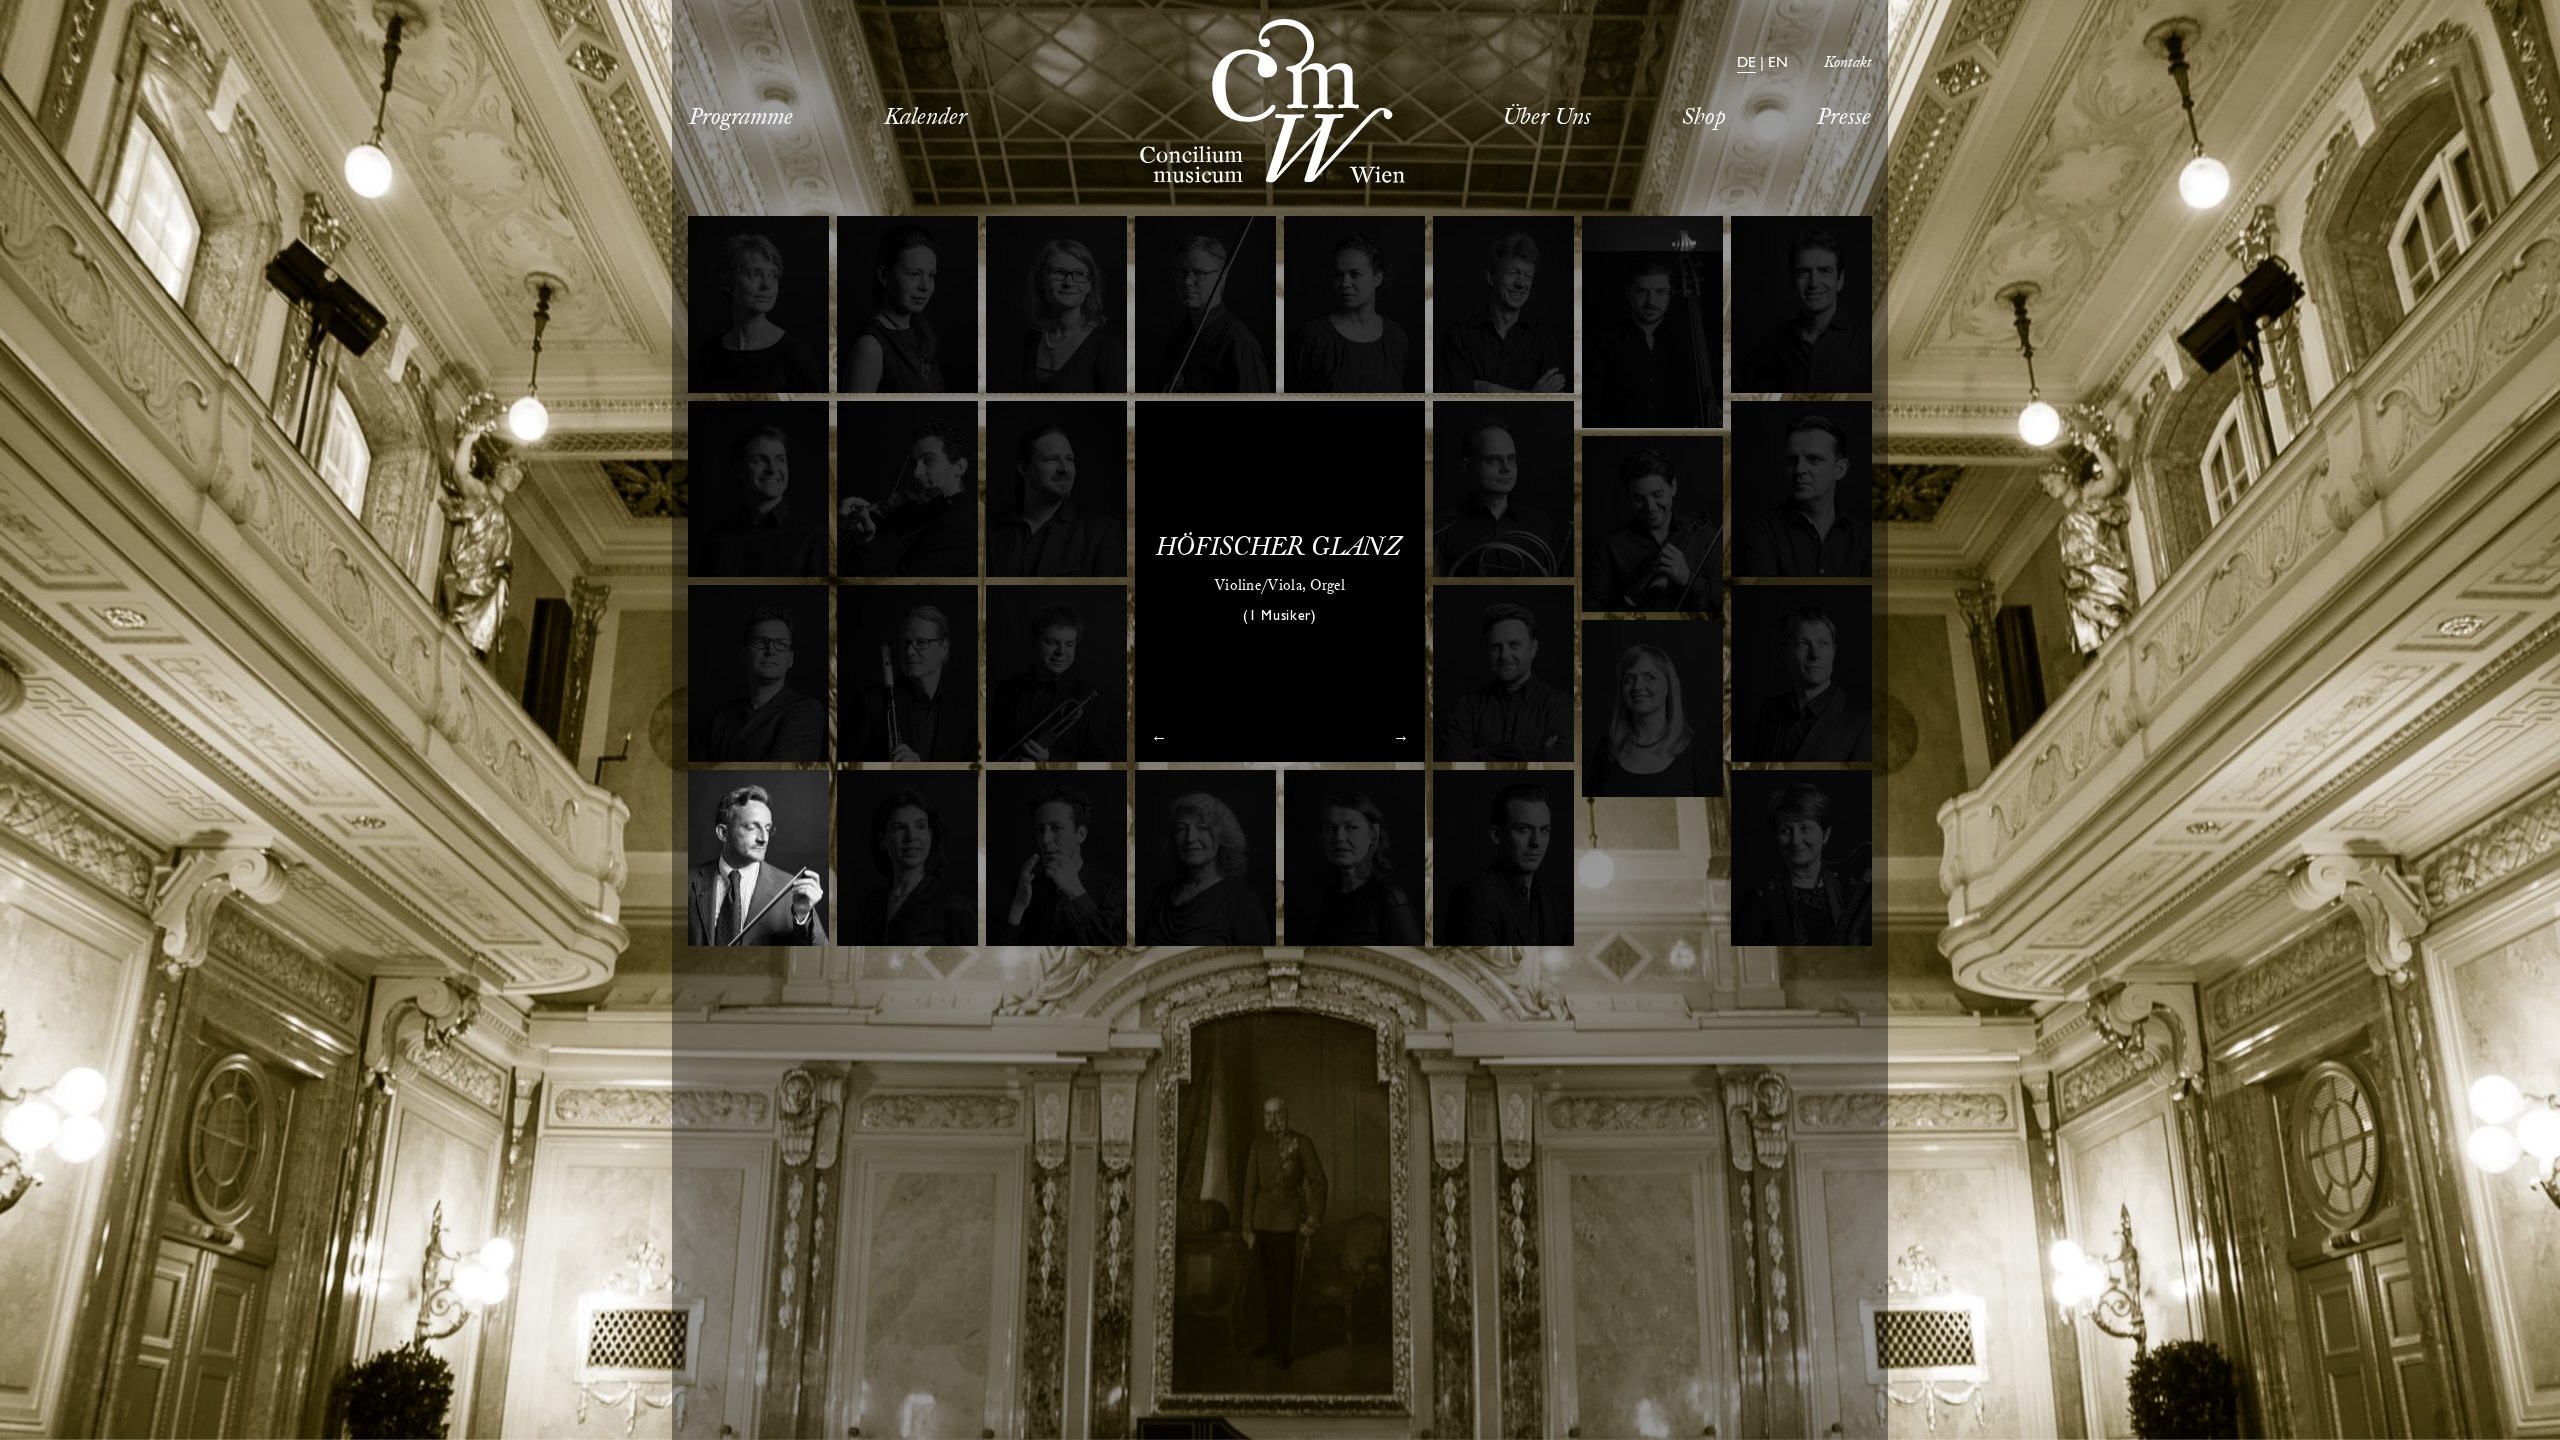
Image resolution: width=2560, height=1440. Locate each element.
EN (1778, 64)
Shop (1704, 118)
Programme (741, 118)
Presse (1844, 118)
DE (1746, 64)
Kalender (925, 118)
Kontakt (1848, 63)
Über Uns (1547, 118)
